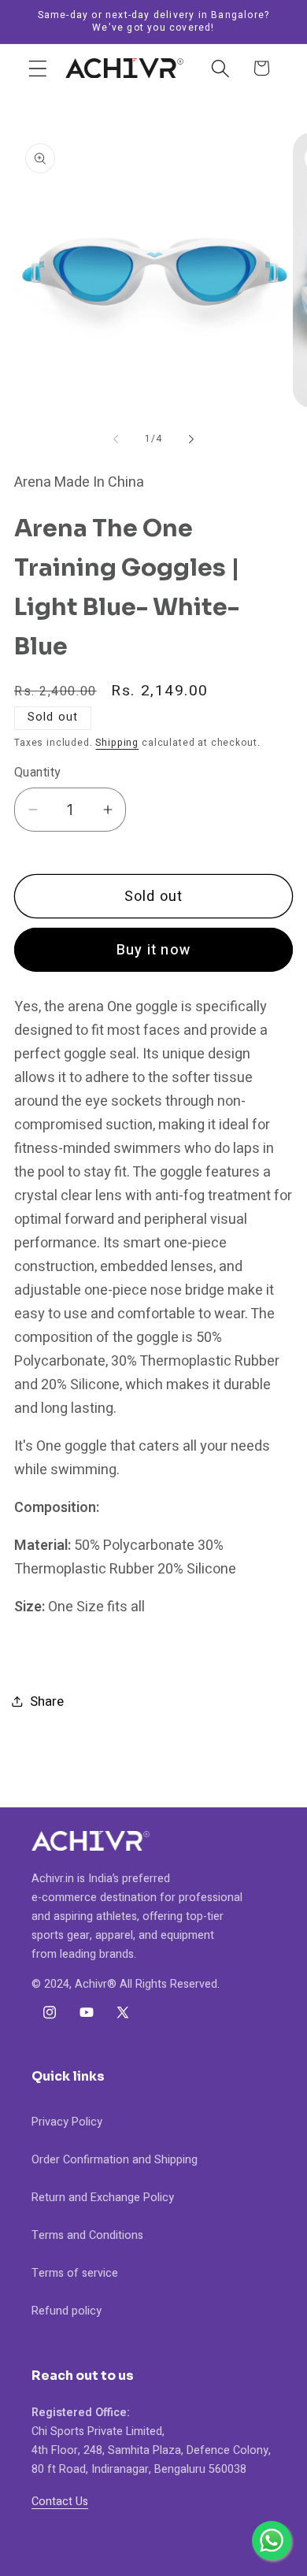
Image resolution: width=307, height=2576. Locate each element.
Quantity (37, 773)
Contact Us (60, 2502)
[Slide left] (116, 439)
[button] (38, 68)
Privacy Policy (67, 2122)
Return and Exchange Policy (103, 2198)
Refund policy (67, 2311)
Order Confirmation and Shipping (115, 2160)
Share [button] (47, 1701)
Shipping (117, 743)
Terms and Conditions (87, 2235)
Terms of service (75, 2273)
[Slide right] (191, 439)
